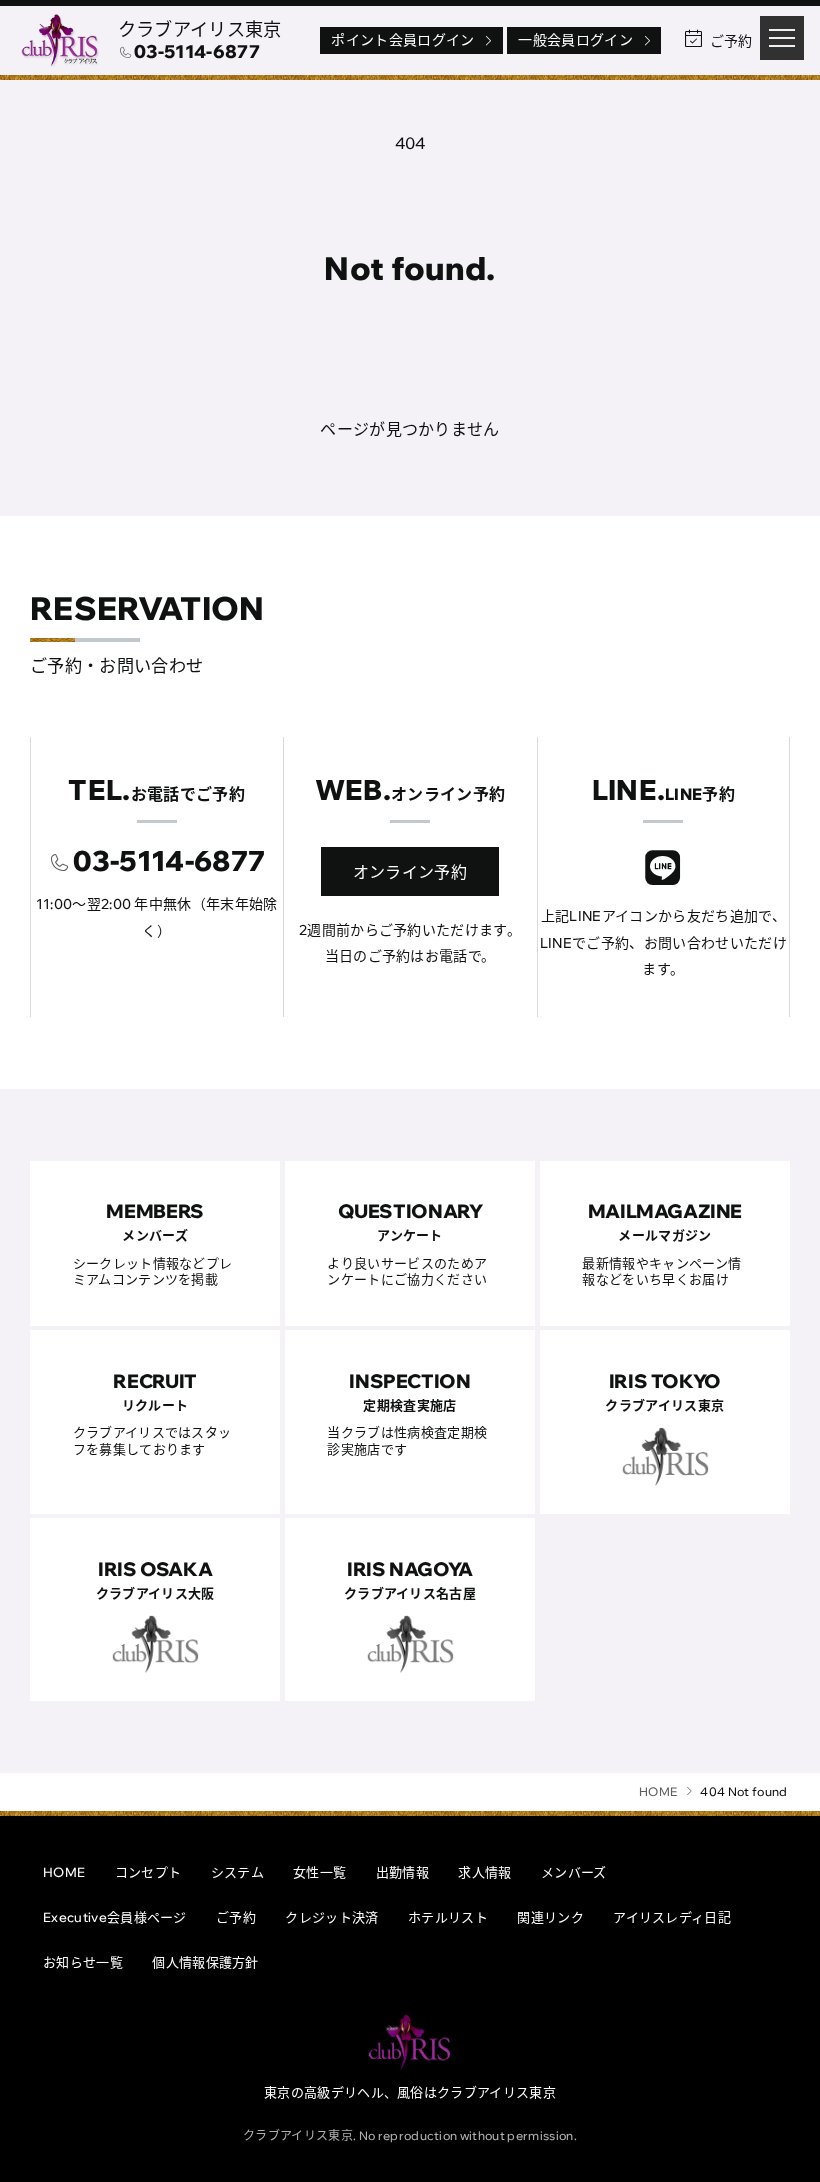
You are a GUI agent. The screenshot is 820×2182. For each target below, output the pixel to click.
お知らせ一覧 (83, 1962)
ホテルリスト (448, 1917)
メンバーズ (574, 1872)
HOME (64, 1872)
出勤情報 (402, 1872)
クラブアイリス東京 (200, 29)
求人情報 (484, 1872)
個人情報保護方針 (205, 1962)
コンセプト (148, 1872)
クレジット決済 (331, 1917)
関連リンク (550, 1917)
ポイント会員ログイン (402, 40)
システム (237, 1872)
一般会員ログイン (575, 40)
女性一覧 (319, 1872)
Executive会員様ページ (115, 1917)
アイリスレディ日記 (672, 1917)
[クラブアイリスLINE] (663, 870)
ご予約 (236, 1917)
